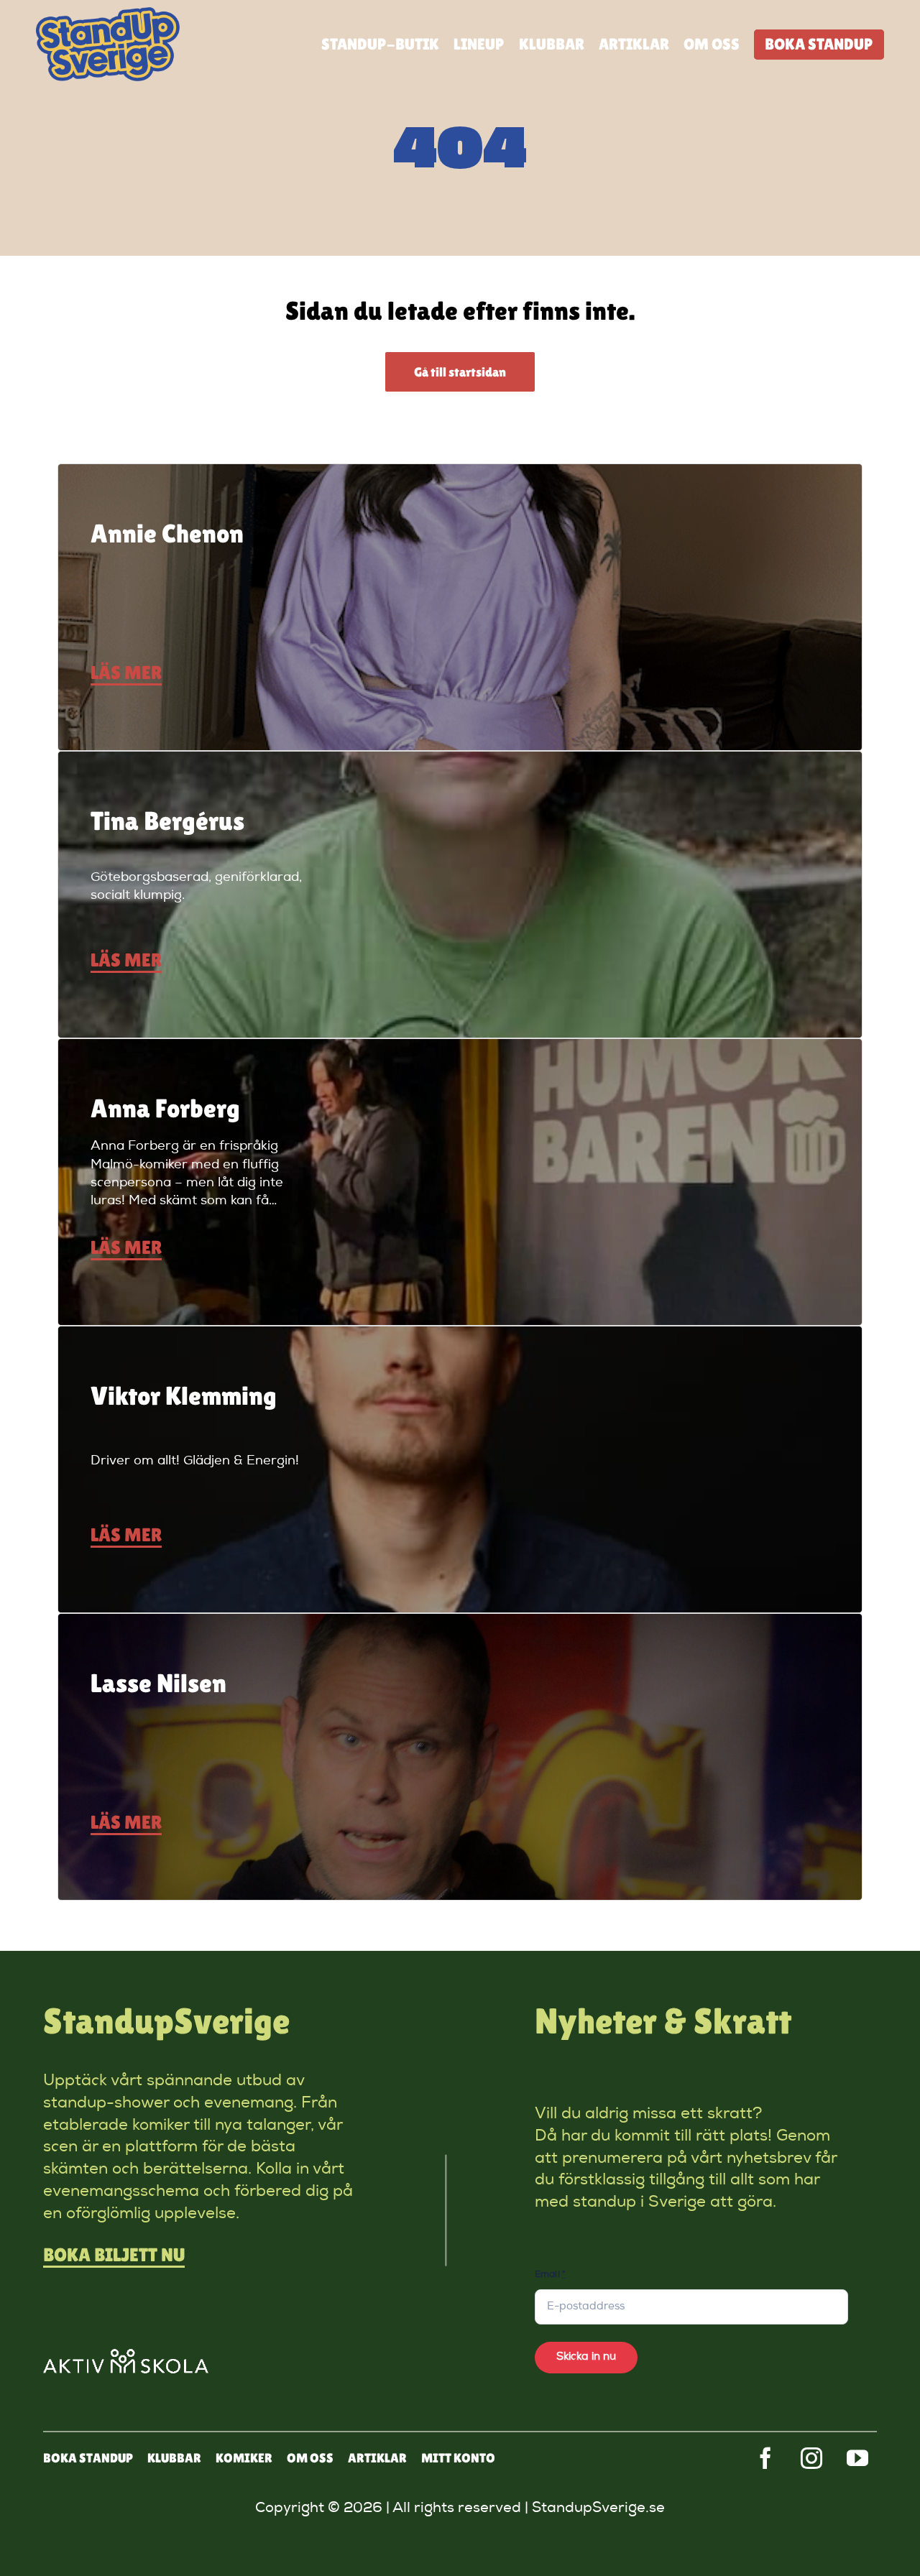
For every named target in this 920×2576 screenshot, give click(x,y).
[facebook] (765, 2458)
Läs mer (126, 673)
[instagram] (811, 2458)
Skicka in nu (586, 2357)
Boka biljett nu (114, 2255)
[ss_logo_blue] (108, 14)
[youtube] (857, 2458)
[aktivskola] (126, 2356)
